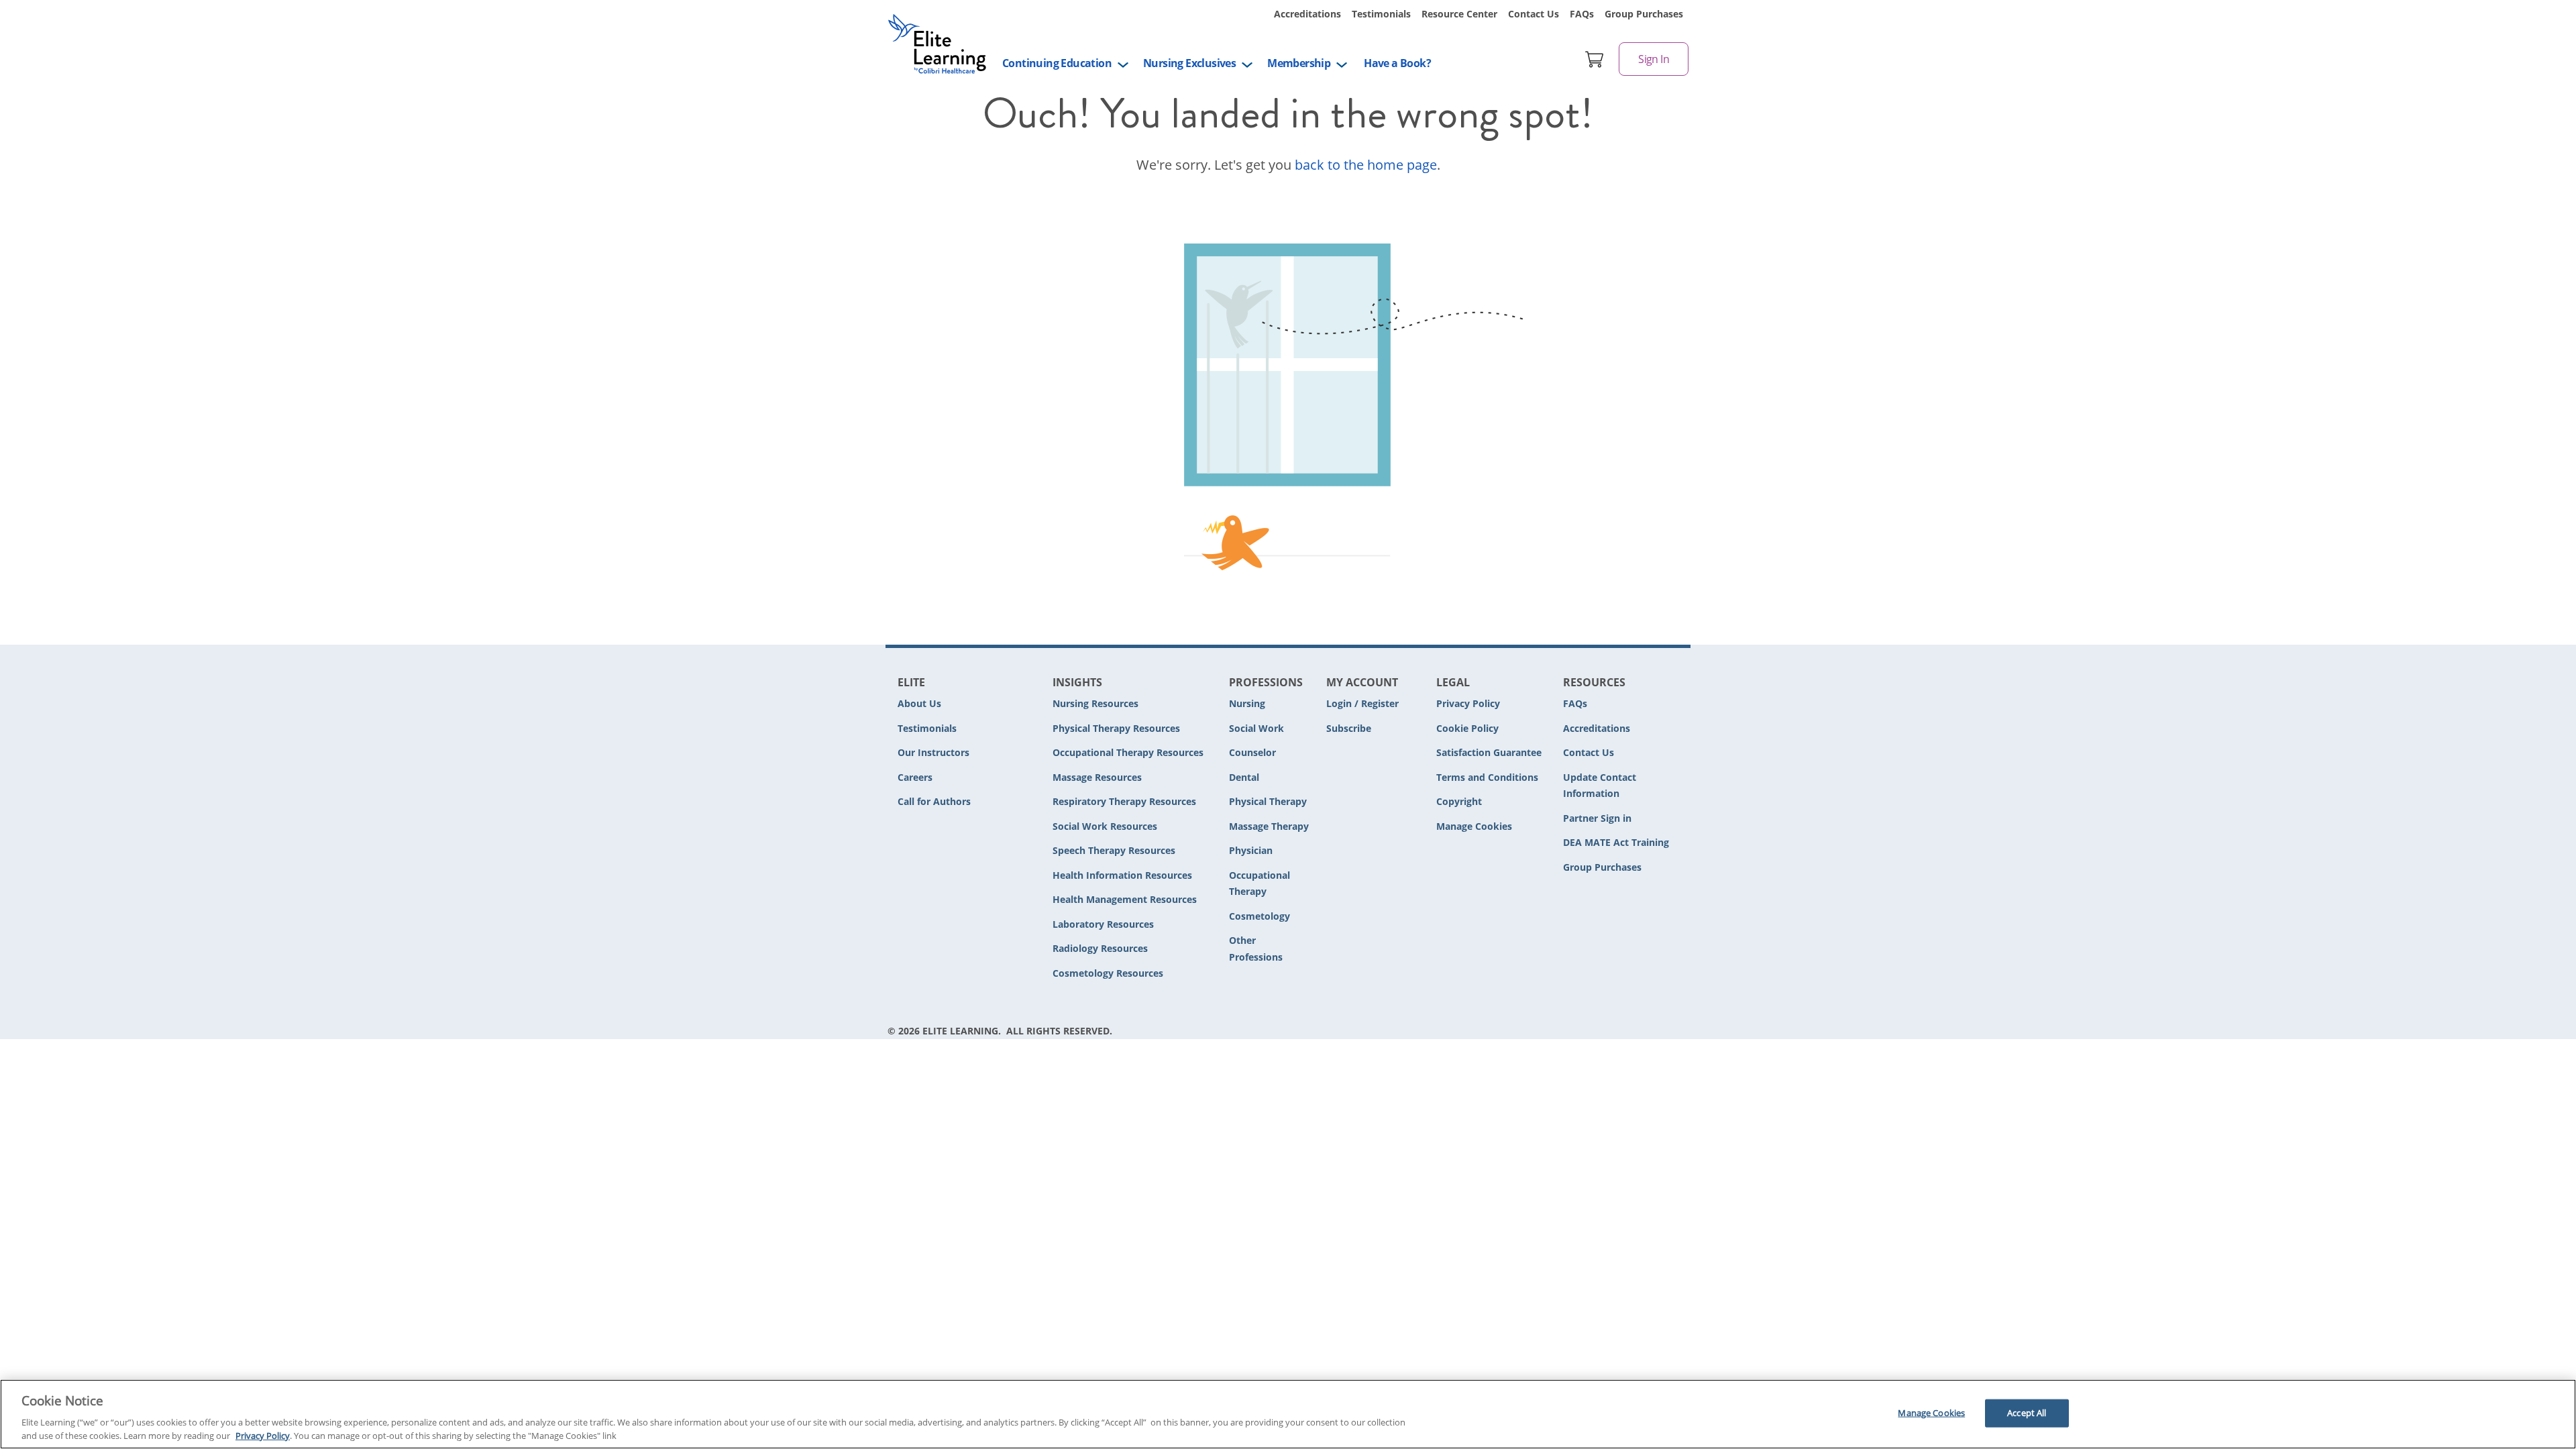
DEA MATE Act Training (1616, 842)
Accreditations (1307, 14)
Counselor (1252, 752)
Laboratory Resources (1103, 924)
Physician (1251, 850)
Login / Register (1362, 703)
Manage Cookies (1474, 827)
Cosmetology (1259, 916)
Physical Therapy (1268, 801)
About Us (919, 703)
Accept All (2027, 1413)
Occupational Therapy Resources (1128, 752)
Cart (1595, 59)
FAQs (1582, 14)
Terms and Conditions (1487, 777)
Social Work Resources (1105, 826)
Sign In (1654, 59)
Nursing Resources (1095, 703)
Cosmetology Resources (1108, 973)
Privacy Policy (1468, 703)
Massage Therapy (1269, 826)
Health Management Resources (1125, 899)
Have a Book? (1397, 63)
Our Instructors (933, 752)
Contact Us (1534, 14)
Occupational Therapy (1259, 883)
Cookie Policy (1467, 728)
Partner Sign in (1597, 818)
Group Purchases (1644, 14)
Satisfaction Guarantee (1489, 752)
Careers (915, 777)
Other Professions (1256, 949)
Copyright (1459, 801)
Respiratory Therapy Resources (1124, 801)
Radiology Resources (1100, 948)
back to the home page (1366, 165)
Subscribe (1349, 728)
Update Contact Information (1600, 786)
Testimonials (1381, 14)
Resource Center (1459, 14)
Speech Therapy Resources (1114, 850)
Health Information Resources (1122, 875)
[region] (1288, 1414)
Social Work (1256, 728)
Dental (1244, 777)
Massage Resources (1097, 777)
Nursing (1247, 703)
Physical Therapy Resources (1116, 728)
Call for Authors (934, 801)
